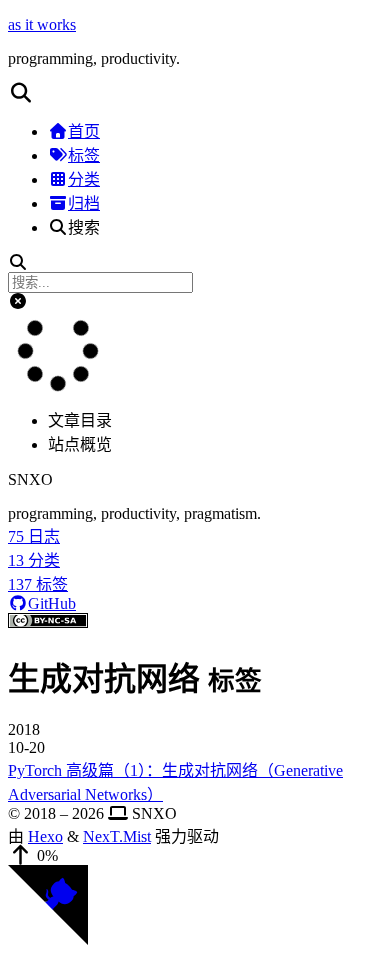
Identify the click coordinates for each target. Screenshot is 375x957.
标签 (84, 155)
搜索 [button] (84, 227)
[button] (187, 93)
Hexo (45, 836)
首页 (84, 131)
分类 (84, 179)
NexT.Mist (117, 836)
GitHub (52, 603)
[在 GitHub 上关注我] (48, 939)
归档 (84, 203)
